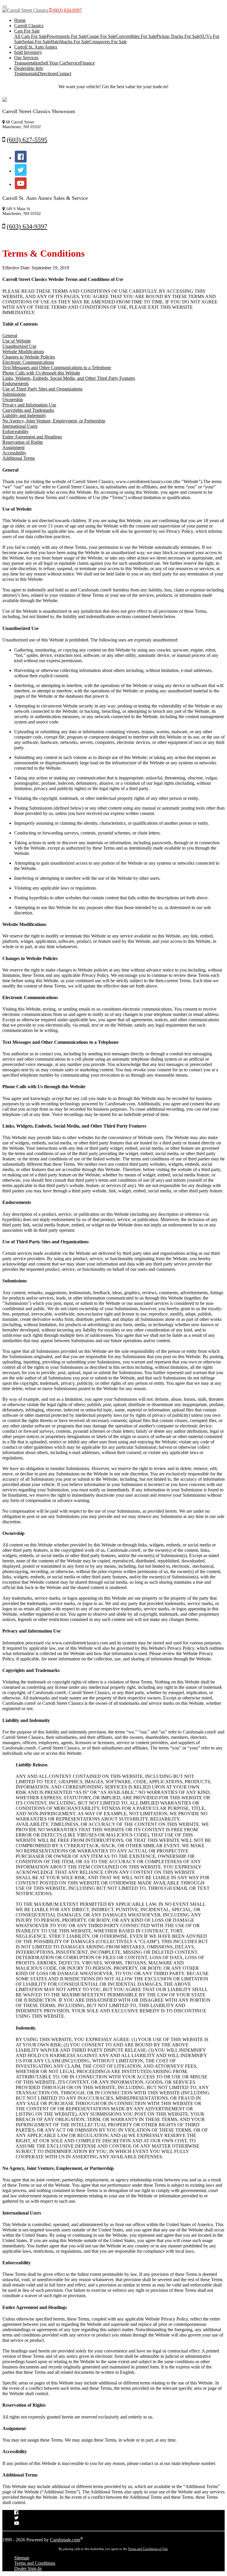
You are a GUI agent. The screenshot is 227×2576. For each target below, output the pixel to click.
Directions (47, 74)
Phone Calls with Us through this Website (41, 373)
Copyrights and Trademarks (28, 410)
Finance (87, 63)
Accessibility (14, 453)
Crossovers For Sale (108, 42)
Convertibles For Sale (136, 36)
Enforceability (16, 431)
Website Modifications (23, 352)
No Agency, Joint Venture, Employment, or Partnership (54, 421)
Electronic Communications (28, 362)
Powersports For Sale (67, 36)
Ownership (13, 399)
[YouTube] (21, 184)
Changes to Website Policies (29, 357)
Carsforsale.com (65, 2540)
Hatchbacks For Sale (70, 42)
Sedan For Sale (36, 42)
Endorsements (16, 383)
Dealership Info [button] (29, 68)
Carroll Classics (29, 26)
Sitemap (22, 2558)
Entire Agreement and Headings (32, 437)
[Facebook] (21, 158)
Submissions (14, 394)
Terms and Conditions (35, 2563)
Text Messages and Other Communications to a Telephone (57, 368)
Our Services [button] (26, 58)
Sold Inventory (28, 52)
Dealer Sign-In (28, 2568)
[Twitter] (21, 171)
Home (20, 20)
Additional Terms (19, 458)
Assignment (13, 447)
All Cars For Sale (30, 36)
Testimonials (26, 74)
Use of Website (17, 341)
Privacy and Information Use (29, 405)
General (10, 336)
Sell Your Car (54, 63)
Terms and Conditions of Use (148, 2549)
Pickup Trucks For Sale (178, 36)
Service (73, 63)
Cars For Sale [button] (27, 31)
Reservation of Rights (23, 442)
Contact (64, 74)
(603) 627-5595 (27, 140)
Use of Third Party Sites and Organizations (42, 389)
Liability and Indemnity (24, 415)
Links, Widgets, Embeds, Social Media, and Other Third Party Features (69, 378)
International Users (20, 426)
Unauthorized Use (19, 346)
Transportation (28, 63)
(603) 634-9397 (67, 10)
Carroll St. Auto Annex (36, 47)
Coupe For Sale (101, 36)
